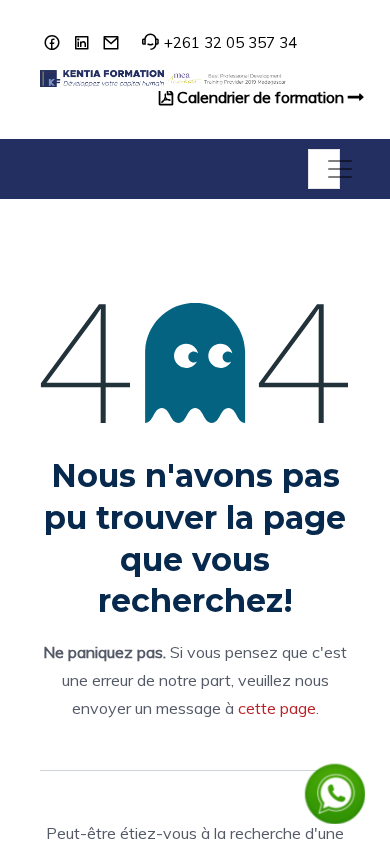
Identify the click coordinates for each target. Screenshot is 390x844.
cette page (277, 708)
